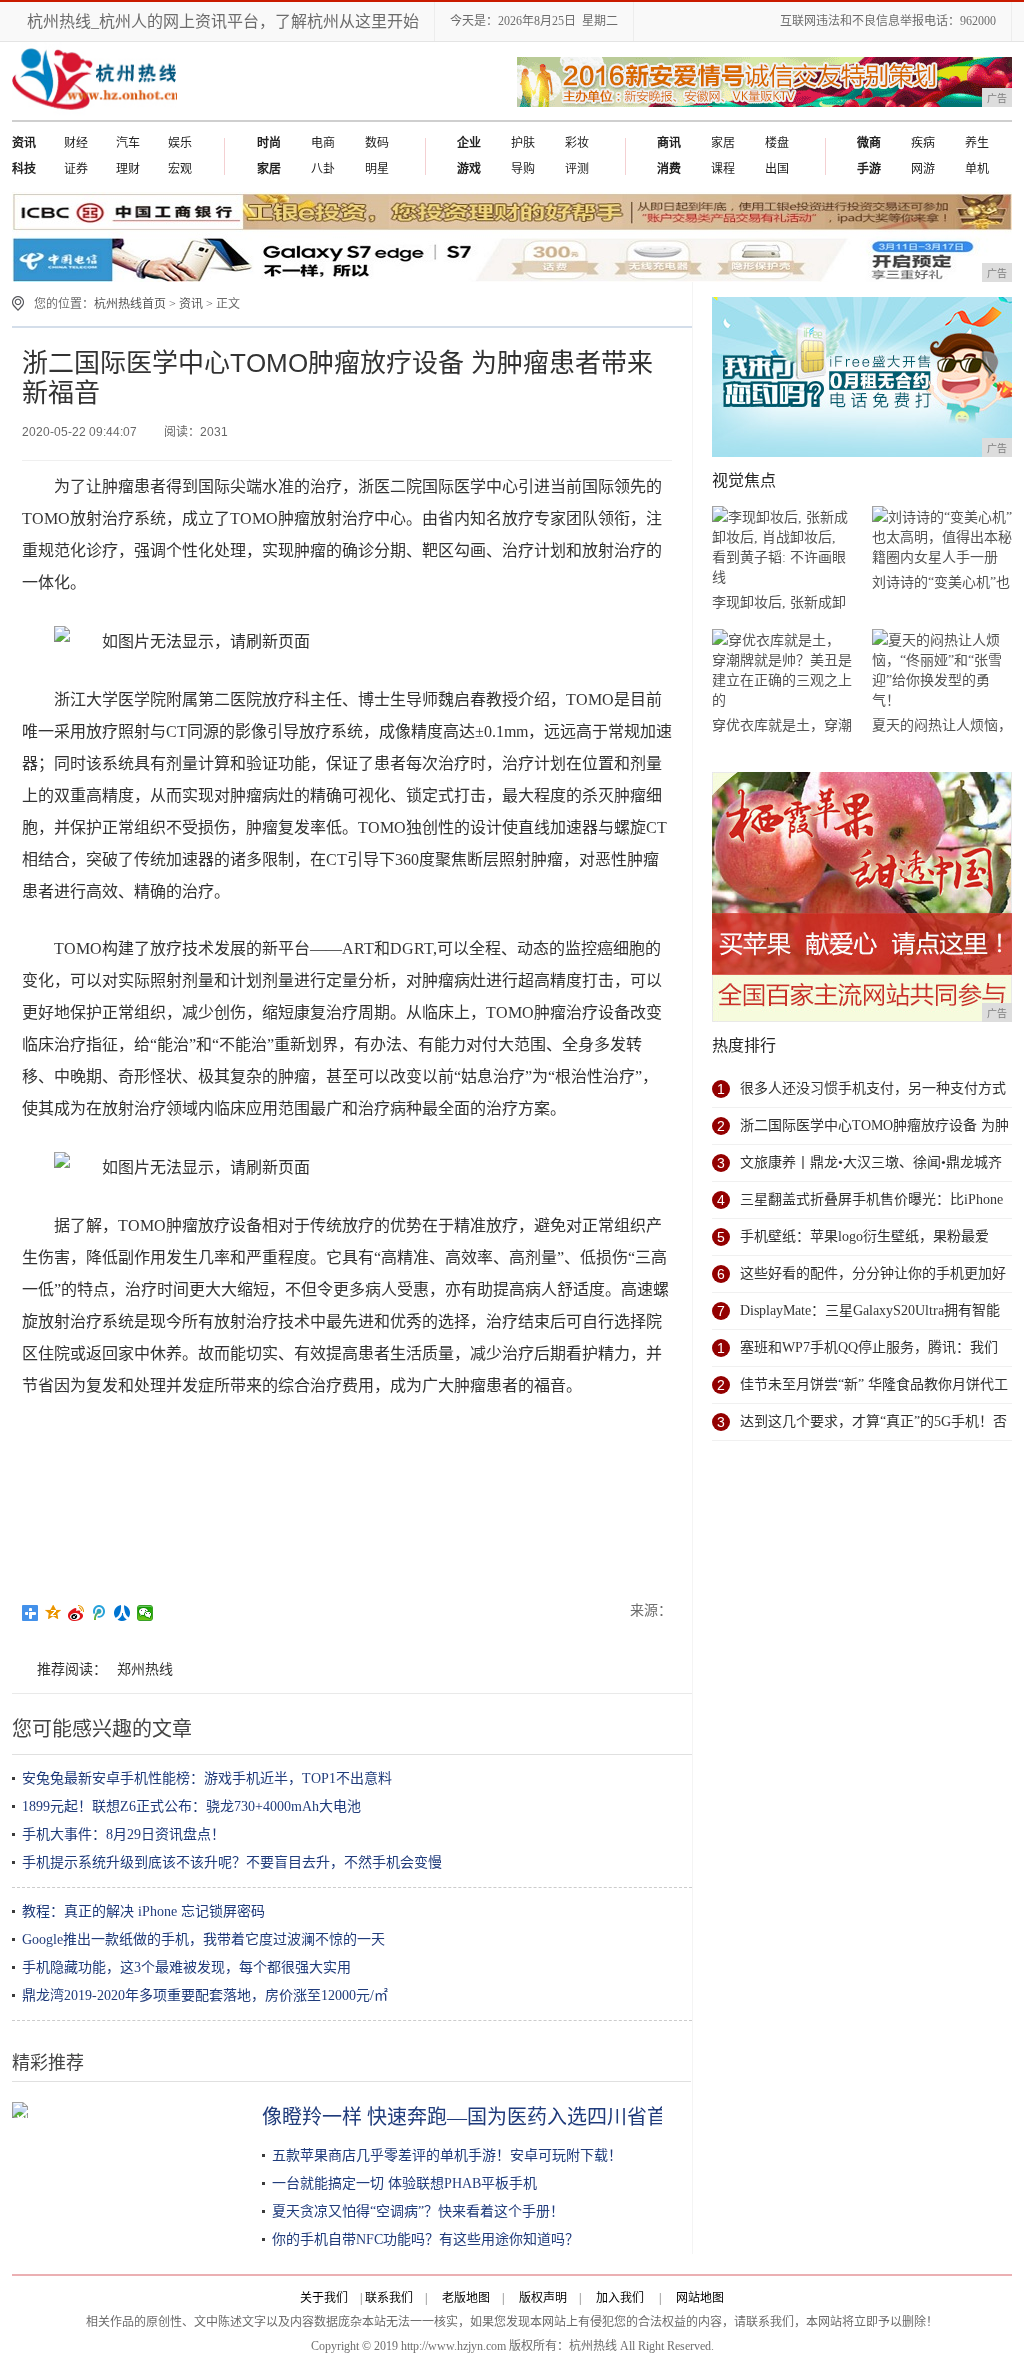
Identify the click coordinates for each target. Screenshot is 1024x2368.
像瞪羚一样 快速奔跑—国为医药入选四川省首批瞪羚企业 (514, 2117)
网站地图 (700, 2298)
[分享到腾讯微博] (99, 1613)
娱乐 (180, 143)
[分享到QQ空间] (53, 1613)
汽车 (128, 143)
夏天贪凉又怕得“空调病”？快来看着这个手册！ (418, 2211)
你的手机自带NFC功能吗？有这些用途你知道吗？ (425, 2239)
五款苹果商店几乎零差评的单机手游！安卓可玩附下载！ (447, 2155)
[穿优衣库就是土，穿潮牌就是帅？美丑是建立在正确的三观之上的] (782, 670)
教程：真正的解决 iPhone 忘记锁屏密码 (143, 1911)
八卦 (323, 169)
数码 (377, 143)
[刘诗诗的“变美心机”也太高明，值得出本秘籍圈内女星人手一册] (942, 537)
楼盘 (777, 143)
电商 (323, 143)
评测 (577, 169)
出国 (777, 169)
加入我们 (620, 2298)
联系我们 (389, 2298)
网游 (923, 169)
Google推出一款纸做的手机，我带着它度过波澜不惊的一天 (203, 1939)
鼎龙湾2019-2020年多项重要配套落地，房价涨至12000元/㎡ (205, 1995)
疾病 (923, 143)
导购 (523, 169)
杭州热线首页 (130, 304)
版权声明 (543, 2298)
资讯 (191, 304)
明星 (377, 169)
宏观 (180, 169)
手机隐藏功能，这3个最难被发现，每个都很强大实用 (186, 1967)
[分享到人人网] (122, 1613)
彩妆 (577, 143)
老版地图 (466, 2298)
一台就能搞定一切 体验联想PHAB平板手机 (404, 2183)
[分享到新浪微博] (76, 1613)
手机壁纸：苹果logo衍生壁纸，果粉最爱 (864, 1236)
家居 (723, 143)
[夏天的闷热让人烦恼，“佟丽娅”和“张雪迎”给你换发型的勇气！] (942, 670)
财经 (76, 143)
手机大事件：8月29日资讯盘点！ (123, 1834)
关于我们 (324, 2298)
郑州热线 (145, 1669)
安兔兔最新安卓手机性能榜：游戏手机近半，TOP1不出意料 (207, 1778)
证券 (76, 169)
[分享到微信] (145, 1613)
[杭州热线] (94, 116)
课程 (723, 169)
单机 (977, 169)
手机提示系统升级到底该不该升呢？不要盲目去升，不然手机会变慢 (232, 1862)
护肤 (523, 143)
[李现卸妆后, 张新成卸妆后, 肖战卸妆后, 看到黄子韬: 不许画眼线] (782, 547)
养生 (977, 143)
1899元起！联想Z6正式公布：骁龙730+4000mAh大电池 (191, 1806)
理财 (128, 169)
